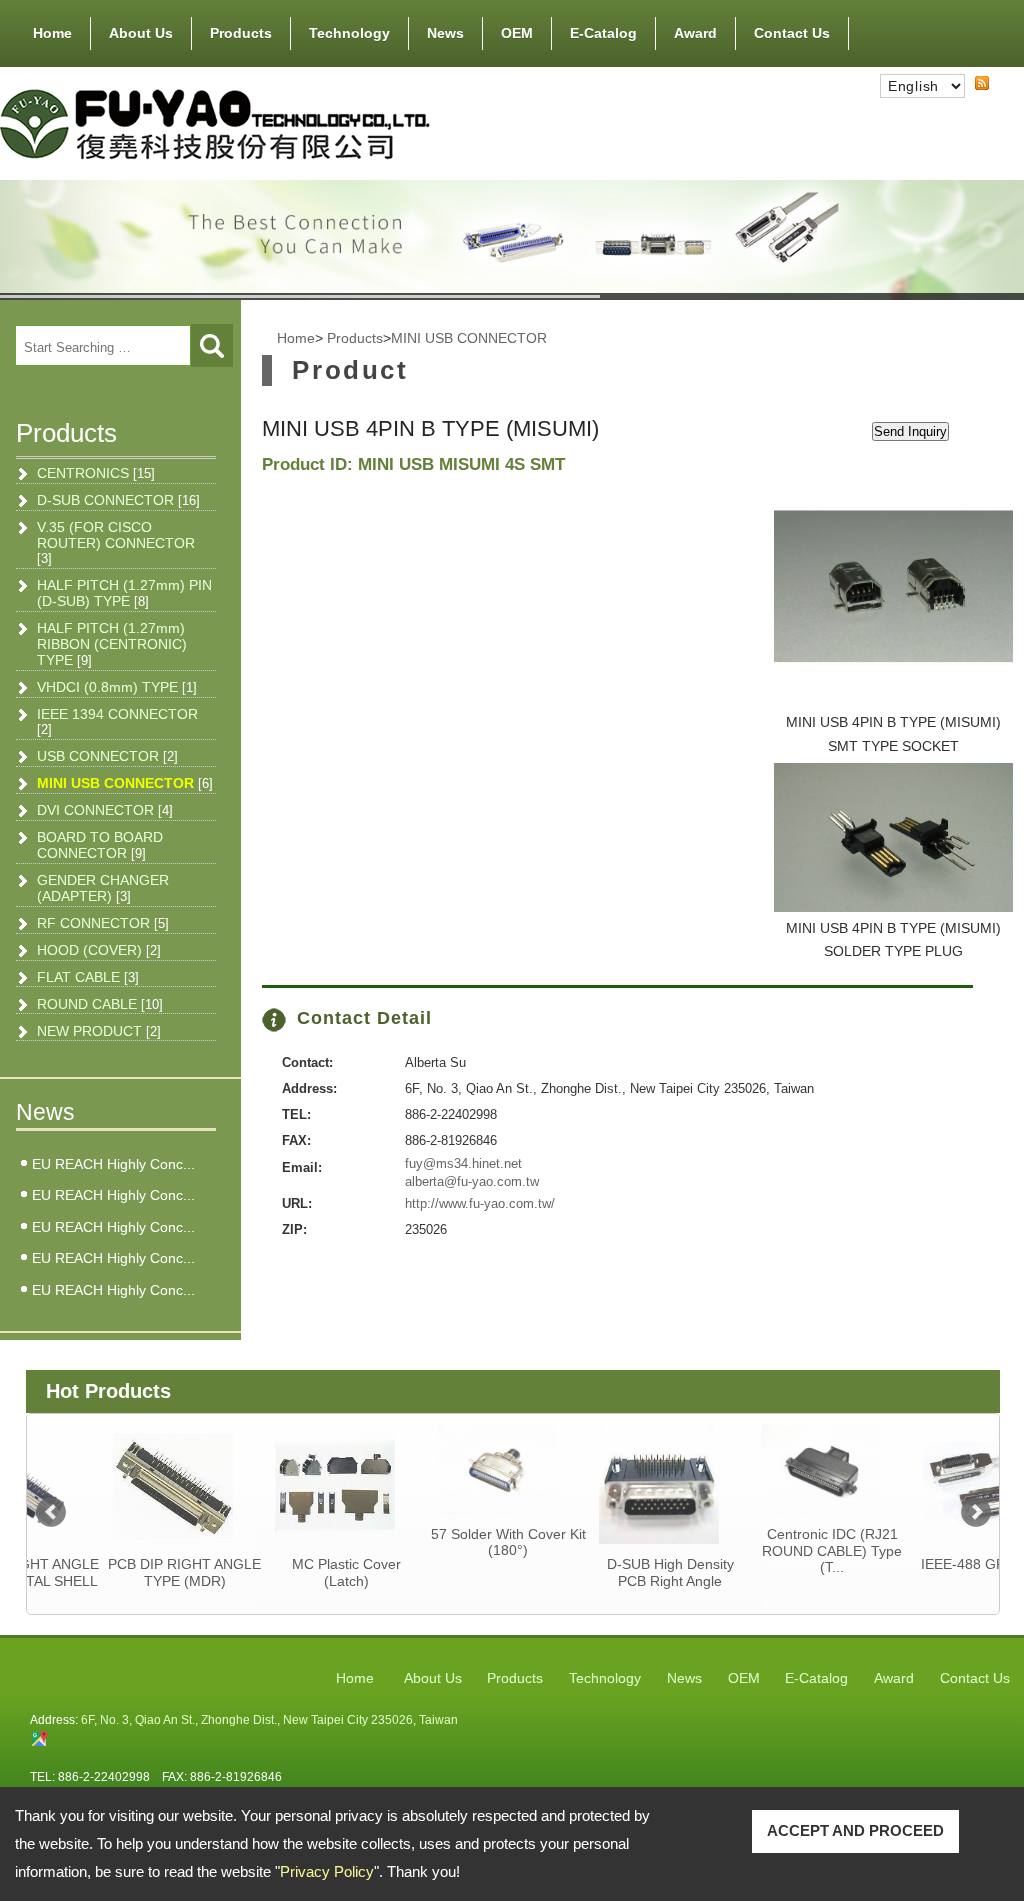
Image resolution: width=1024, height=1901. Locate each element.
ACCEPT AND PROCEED (855, 1830)
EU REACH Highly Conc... (113, 1164)
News (445, 33)
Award (695, 33)
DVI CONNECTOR (105, 810)
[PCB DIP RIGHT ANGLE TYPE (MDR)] (110, 1484)
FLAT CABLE (88, 977)
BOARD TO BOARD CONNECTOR (100, 845)
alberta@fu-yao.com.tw (472, 1181)
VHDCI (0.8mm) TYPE (117, 687)
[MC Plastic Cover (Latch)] (272, 1484)
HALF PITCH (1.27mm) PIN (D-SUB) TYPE (124, 593)
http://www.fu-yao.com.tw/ (480, 1203)
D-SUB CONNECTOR (118, 500)
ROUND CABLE (100, 1004)
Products (241, 33)
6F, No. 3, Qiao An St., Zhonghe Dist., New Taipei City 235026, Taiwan (269, 1719)
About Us (141, 33)
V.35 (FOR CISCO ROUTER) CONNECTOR (116, 542)
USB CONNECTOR (107, 756)
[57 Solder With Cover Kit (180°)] (433, 1469)
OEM (517, 33)
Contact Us (792, 33)
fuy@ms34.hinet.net (463, 1163)
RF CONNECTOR (103, 923)
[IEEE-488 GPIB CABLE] (919, 1484)
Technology (349, 33)
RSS (966, 101)
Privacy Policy (327, 1871)
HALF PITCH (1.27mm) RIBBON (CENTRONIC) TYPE (112, 644)
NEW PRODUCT (99, 1031)
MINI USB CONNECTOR (125, 783)
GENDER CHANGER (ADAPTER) (103, 888)
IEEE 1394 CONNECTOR (117, 721)
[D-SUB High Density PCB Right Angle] (595, 1484)
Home (52, 33)
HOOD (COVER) (99, 950)
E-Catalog (603, 33)
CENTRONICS (96, 473)
